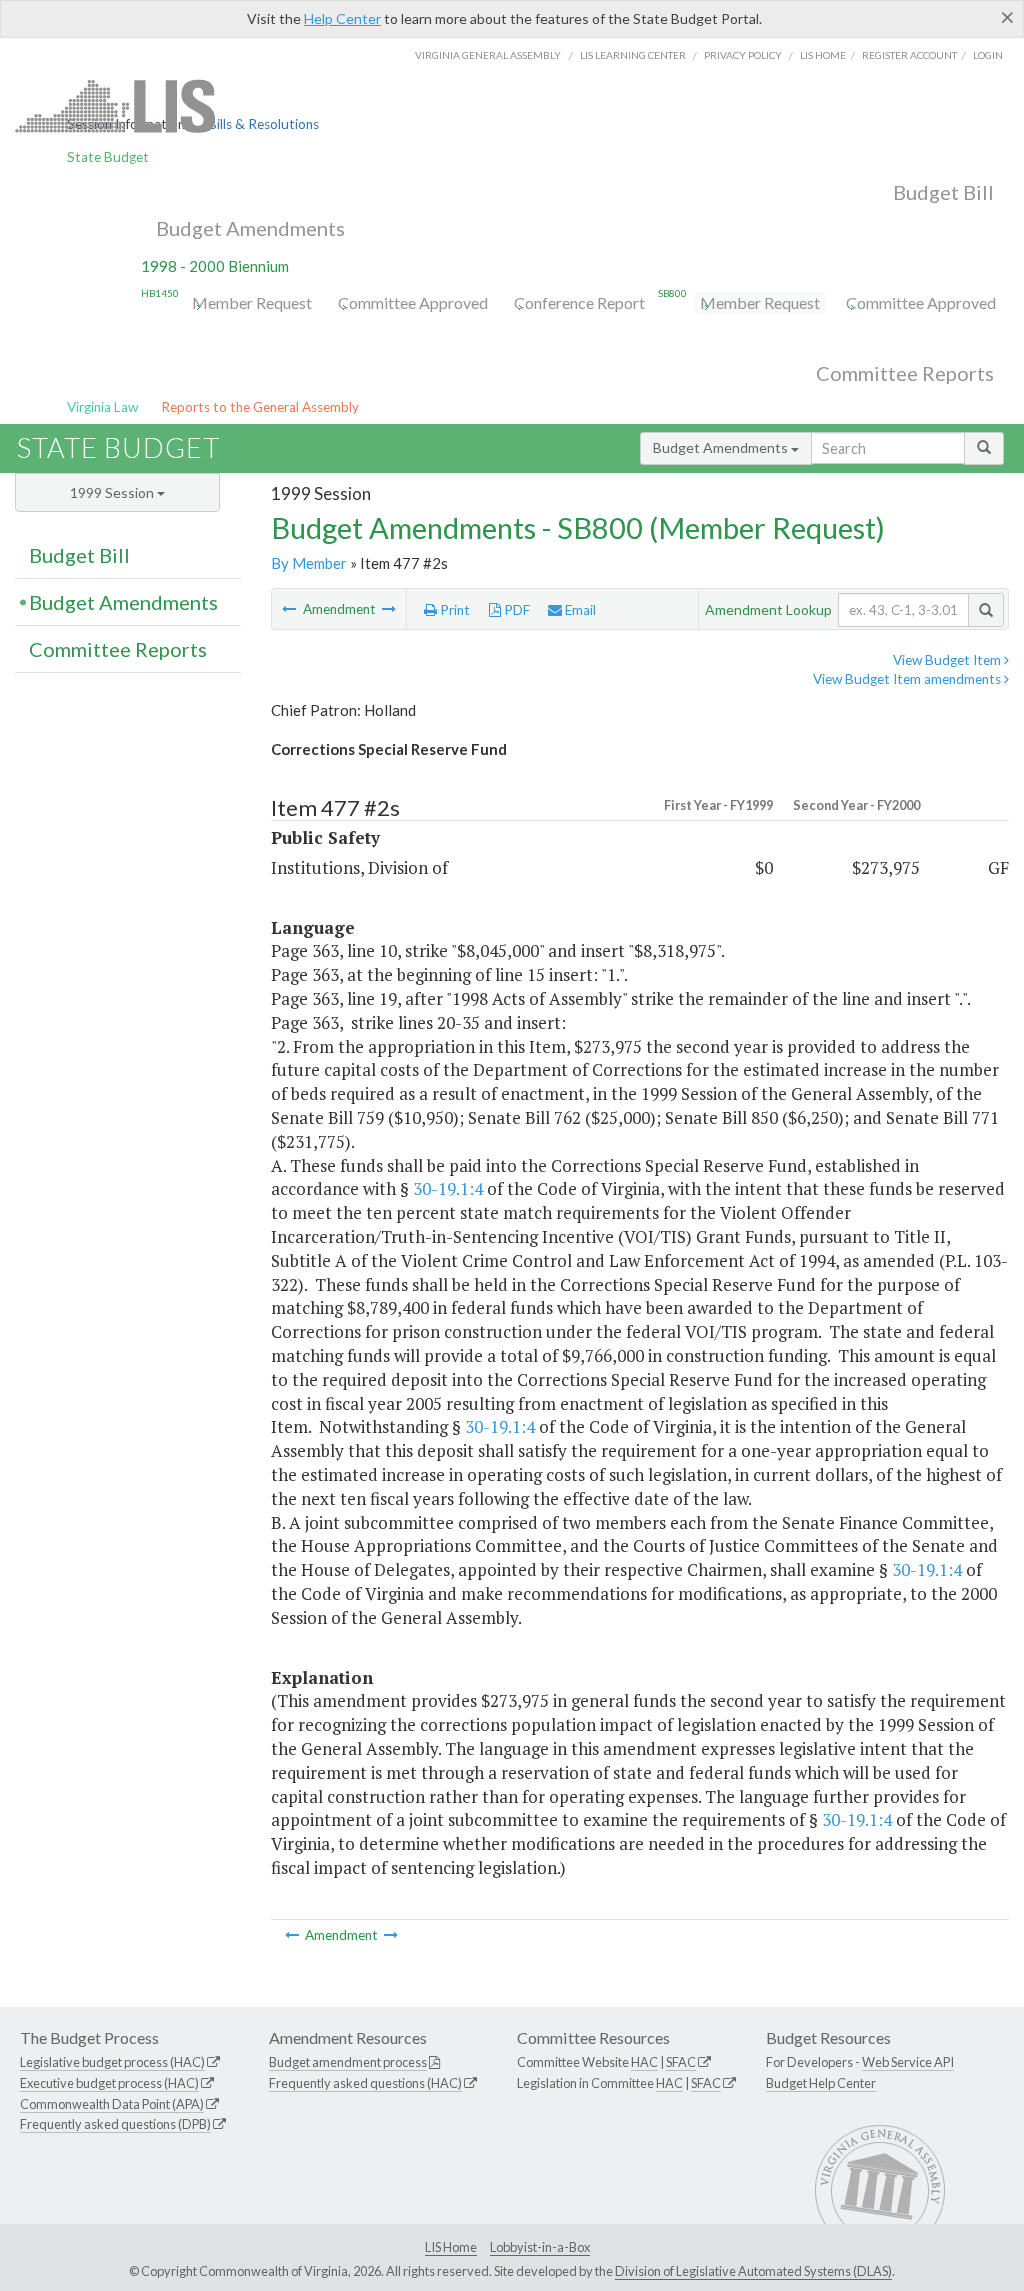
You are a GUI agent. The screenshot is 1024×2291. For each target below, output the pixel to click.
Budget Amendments (250, 228)
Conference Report (579, 302)
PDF (515, 610)
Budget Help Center (821, 2083)
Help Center (342, 18)
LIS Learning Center (633, 55)
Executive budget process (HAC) (109, 2083)
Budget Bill (943, 192)
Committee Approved (413, 302)
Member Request (252, 302)
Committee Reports (905, 373)
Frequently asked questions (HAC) (365, 2083)
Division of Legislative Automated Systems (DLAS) (753, 2271)
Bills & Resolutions (263, 124)
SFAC (681, 2062)
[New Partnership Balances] (290, 609)
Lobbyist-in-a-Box (540, 2247)
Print (453, 610)
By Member (309, 563)
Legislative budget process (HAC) (112, 2062)
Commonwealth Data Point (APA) (112, 2104)
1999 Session (113, 492)
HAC (644, 2062)
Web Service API (908, 2062)
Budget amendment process (348, 2062)
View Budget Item (948, 660)
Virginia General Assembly (488, 55)
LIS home (823, 55)
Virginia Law (102, 407)
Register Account (909, 55)
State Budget (108, 157)
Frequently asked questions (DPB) (115, 2124)
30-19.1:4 (448, 1188)
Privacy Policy (743, 55)
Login (988, 55)
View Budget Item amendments (908, 679)
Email (579, 610)
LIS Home (451, 2247)
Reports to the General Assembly (260, 407)
